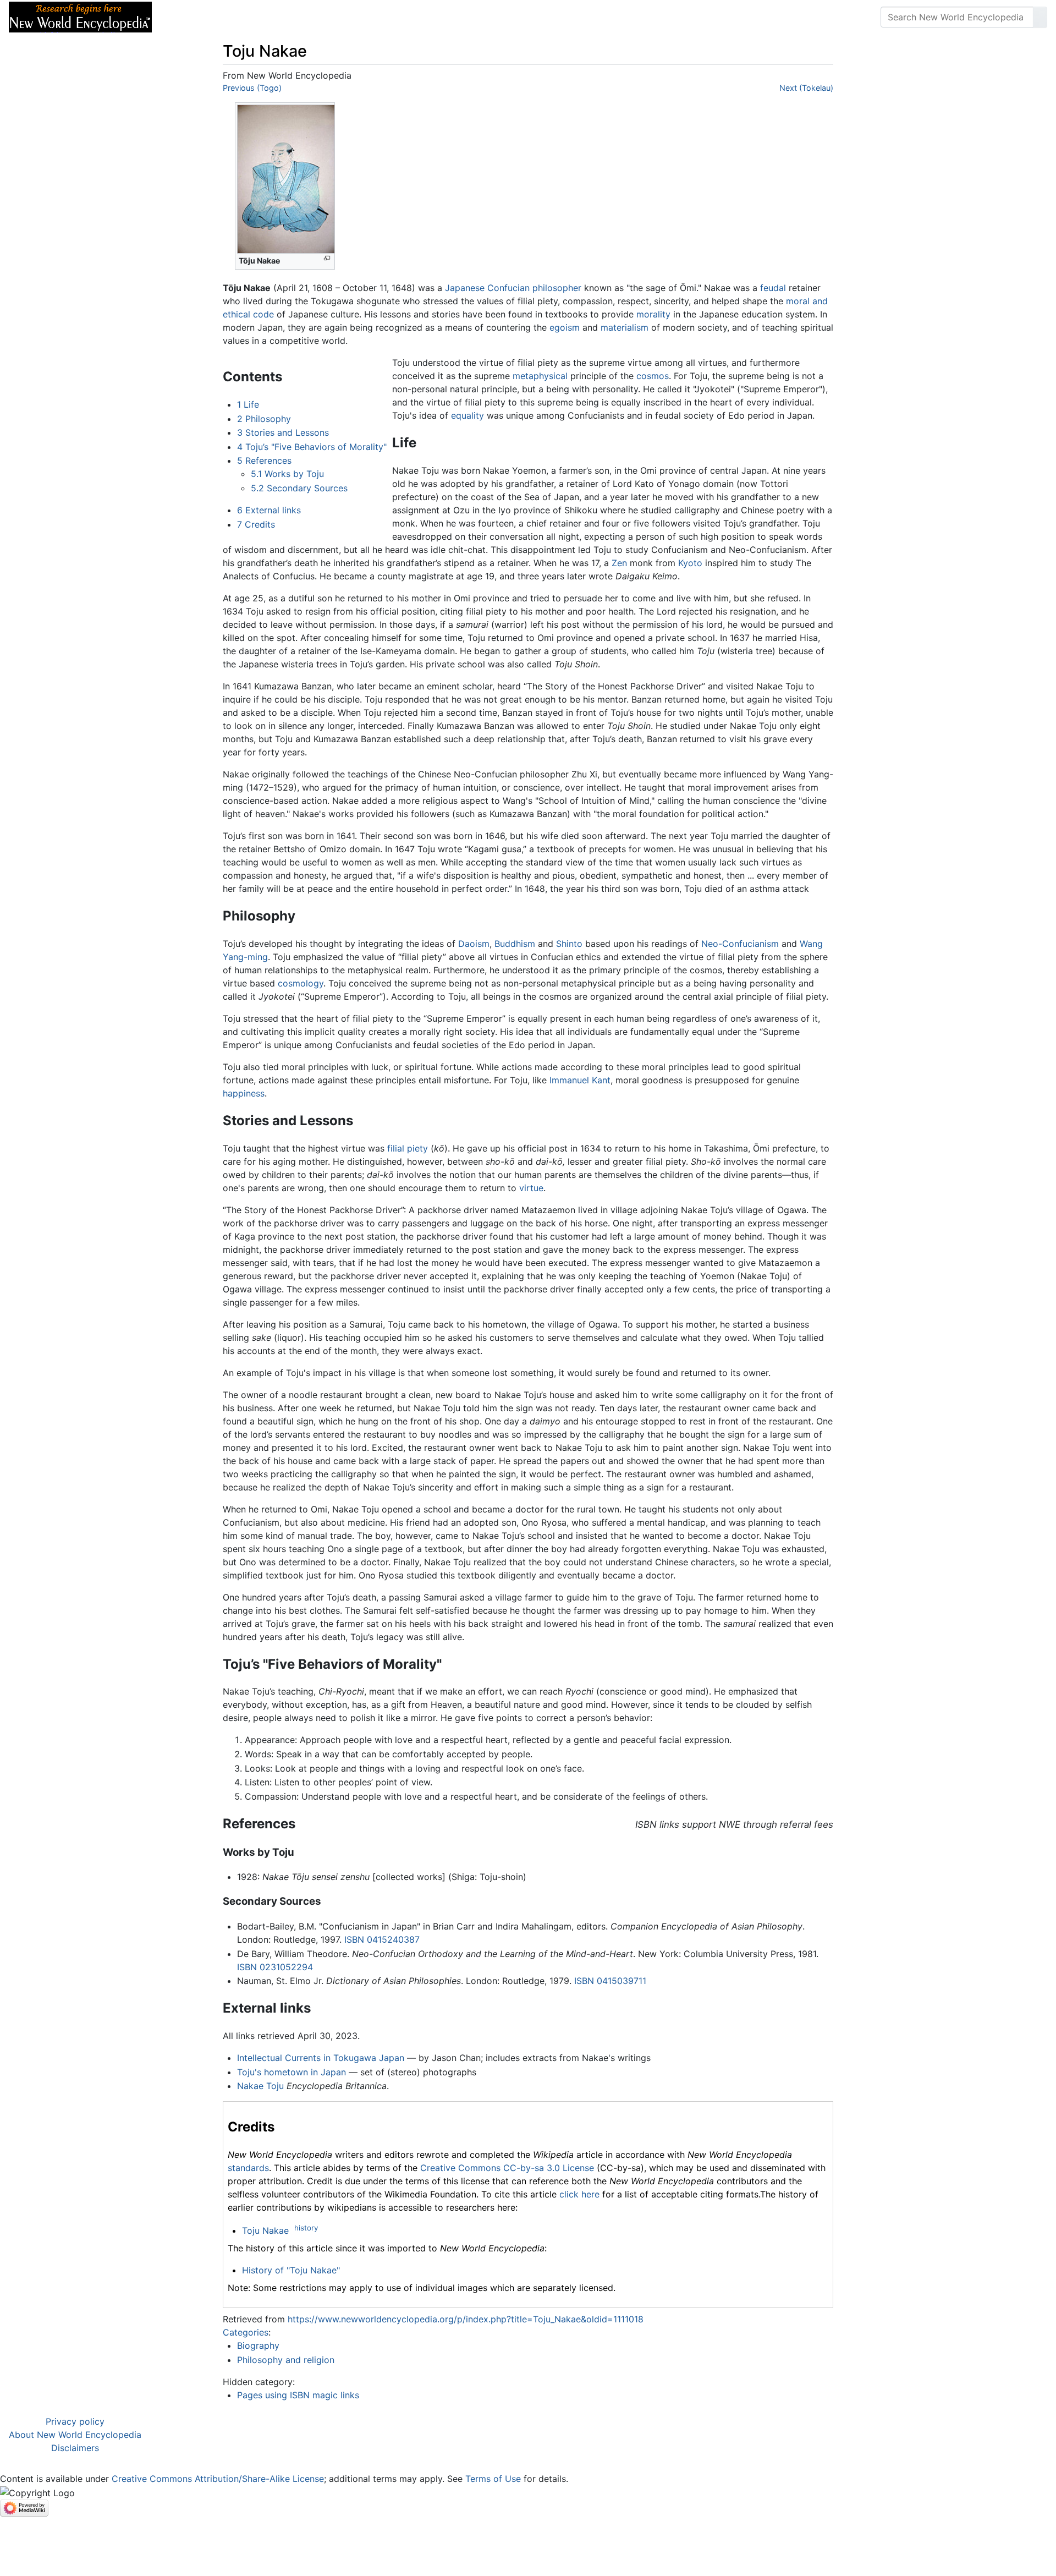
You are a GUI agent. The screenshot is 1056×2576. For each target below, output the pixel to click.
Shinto (569, 944)
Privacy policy (75, 2421)
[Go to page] (1040, 17)
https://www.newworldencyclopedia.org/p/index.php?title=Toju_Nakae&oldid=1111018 (466, 2319)
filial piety (408, 1148)
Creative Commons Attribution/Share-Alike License (218, 2479)
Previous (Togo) (252, 88)
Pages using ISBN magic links (298, 2395)
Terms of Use (493, 2479)
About (232, 17)
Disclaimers (75, 2448)
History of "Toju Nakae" (291, 2270)
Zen (619, 563)
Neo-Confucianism (740, 944)
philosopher (557, 288)
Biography (258, 2345)
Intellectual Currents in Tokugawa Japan (321, 2058)
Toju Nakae (265, 2230)
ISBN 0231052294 (275, 1967)
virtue (531, 1188)
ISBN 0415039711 (610, 1981)
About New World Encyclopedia (75, 2435)
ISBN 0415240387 (382, 1939)
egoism (565, 327)
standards (248, 2168)
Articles (185, 17)
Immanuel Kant (580, 1080)
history (306, 2228)
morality (653, 314)
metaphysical (540, 376)
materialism (625, 327)
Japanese (465, 288)
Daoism (474, 944)
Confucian (508, 288)
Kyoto (690, 563)
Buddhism (515, 944)
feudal (773, 288)
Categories (246, 2332)
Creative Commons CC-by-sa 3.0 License (507, 2168)
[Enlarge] (327, 258)
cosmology (301, 983)
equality (468, 415)
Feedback (282, 17)
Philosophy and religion (286, 2360)
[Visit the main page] (80, 16)
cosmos (653, 376)
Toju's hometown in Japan (291, 2072)
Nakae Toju (260, 2086)
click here (579, 2194)
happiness (244, 1093)
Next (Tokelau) (806, 88)
